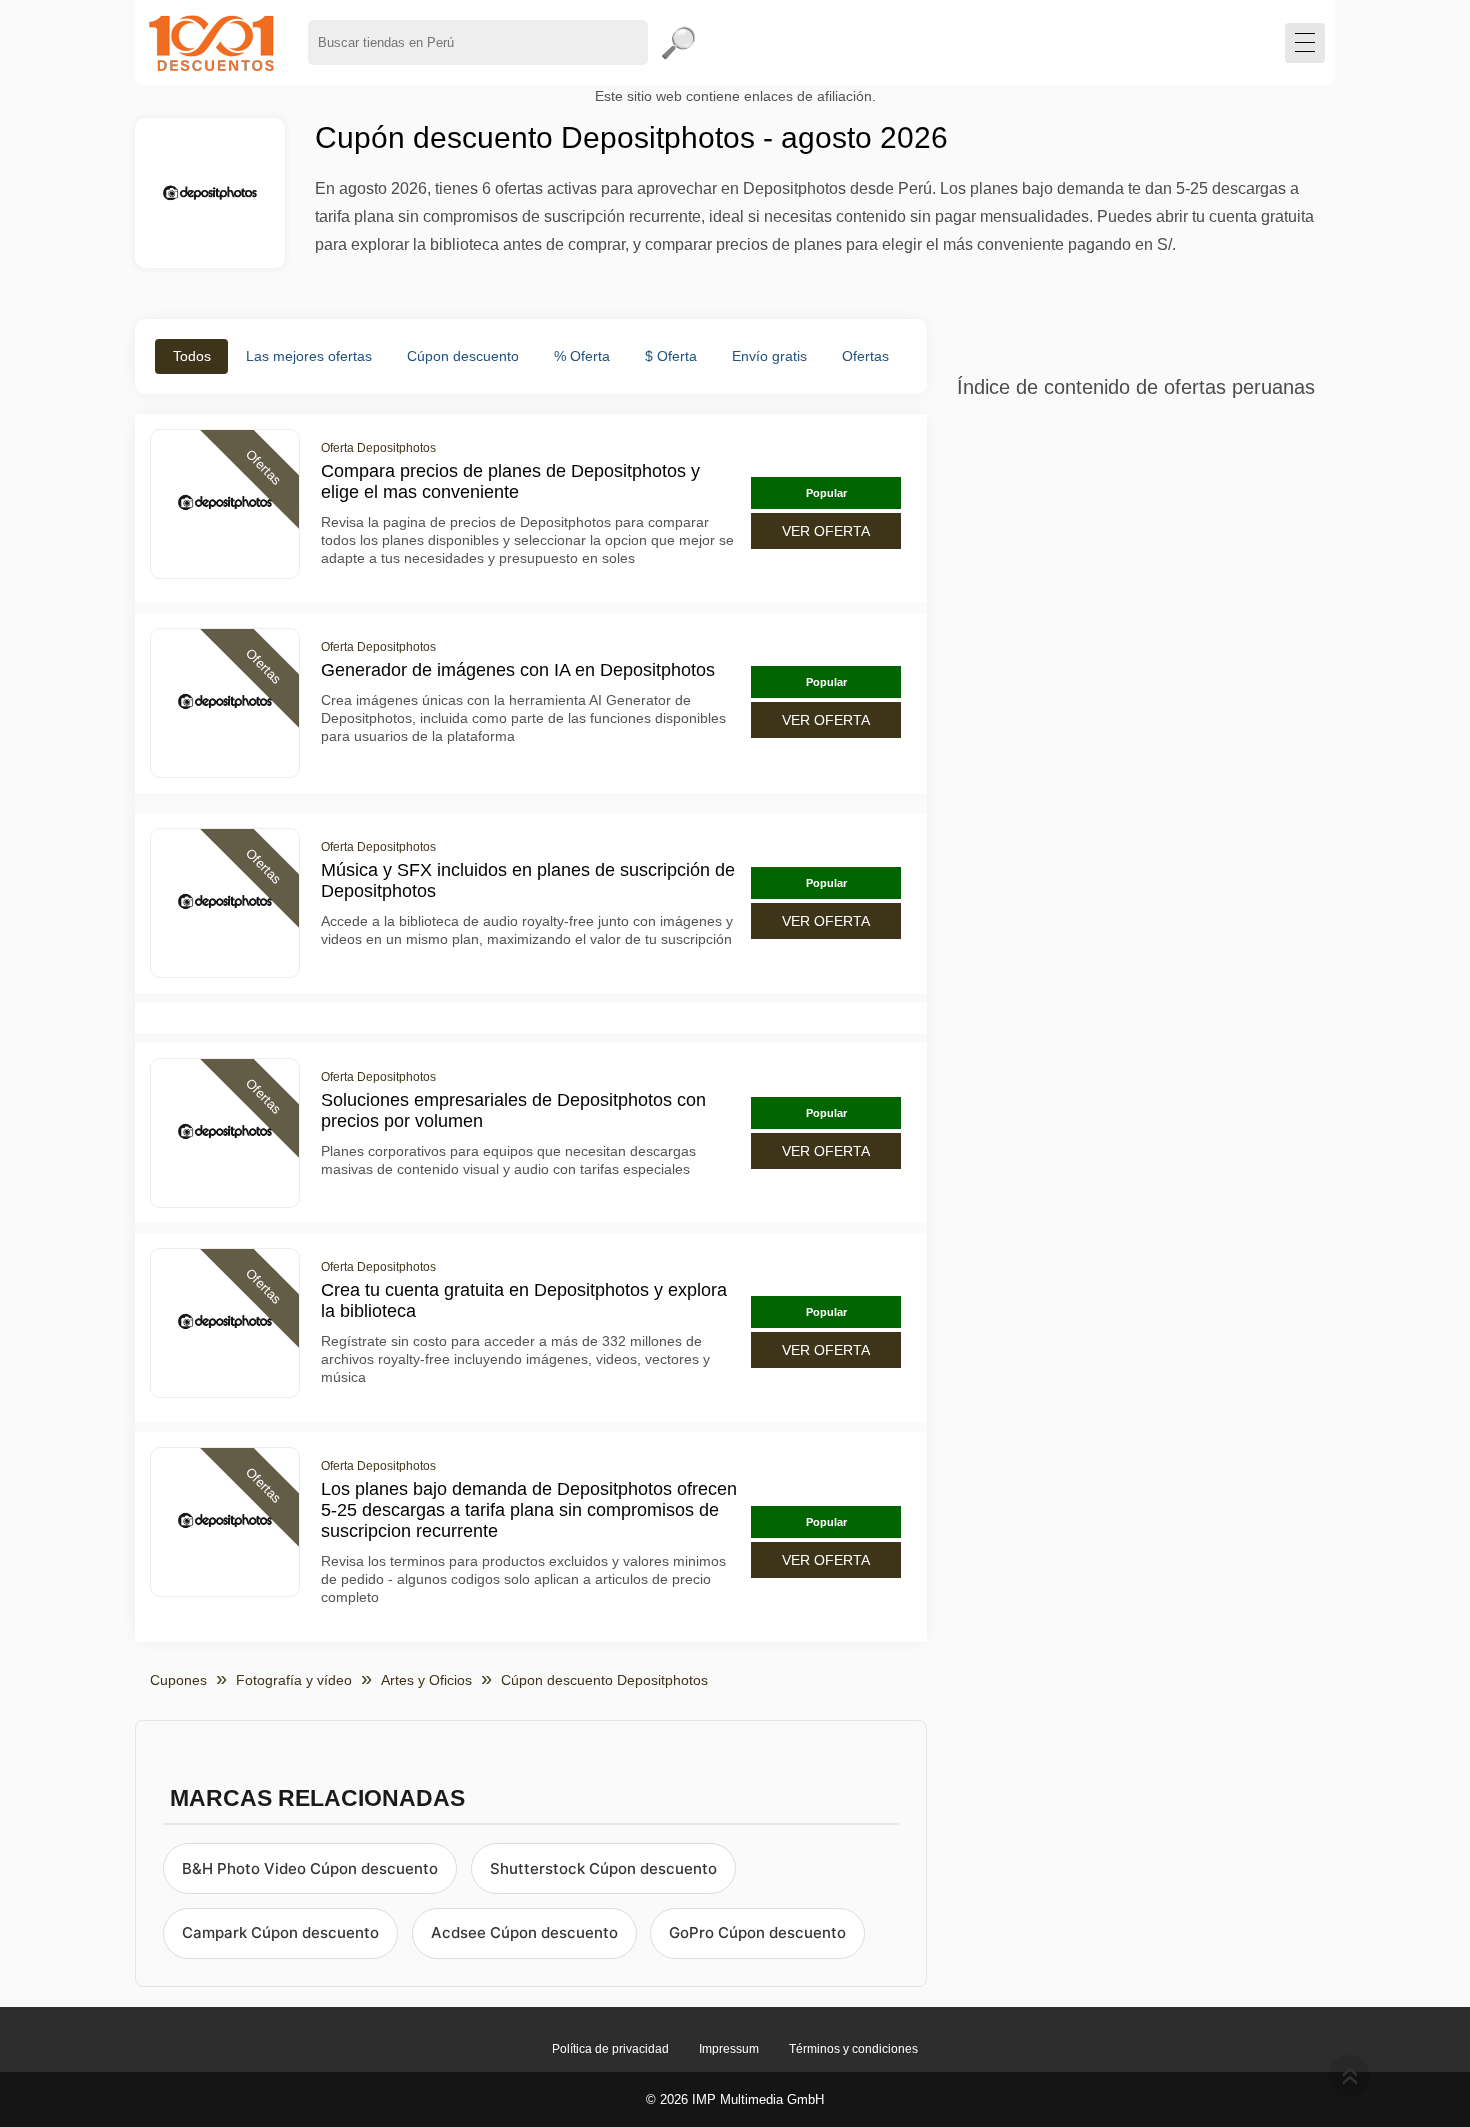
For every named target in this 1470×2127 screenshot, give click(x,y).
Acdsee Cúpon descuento (524, 1932)
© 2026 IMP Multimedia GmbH (735, 2099)
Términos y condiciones (853, 2049)
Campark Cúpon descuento (280, 1932)
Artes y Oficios (426, 1680)
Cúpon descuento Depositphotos (604, 1680)
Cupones (178, 1680)
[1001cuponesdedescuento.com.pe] (211, 42)
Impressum (729, 2049)
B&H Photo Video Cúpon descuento (310, 1868)
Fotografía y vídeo (294, 1680)
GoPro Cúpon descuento (757, 1932)
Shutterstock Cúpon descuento (603, 1868)
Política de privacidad (610, 2049)
